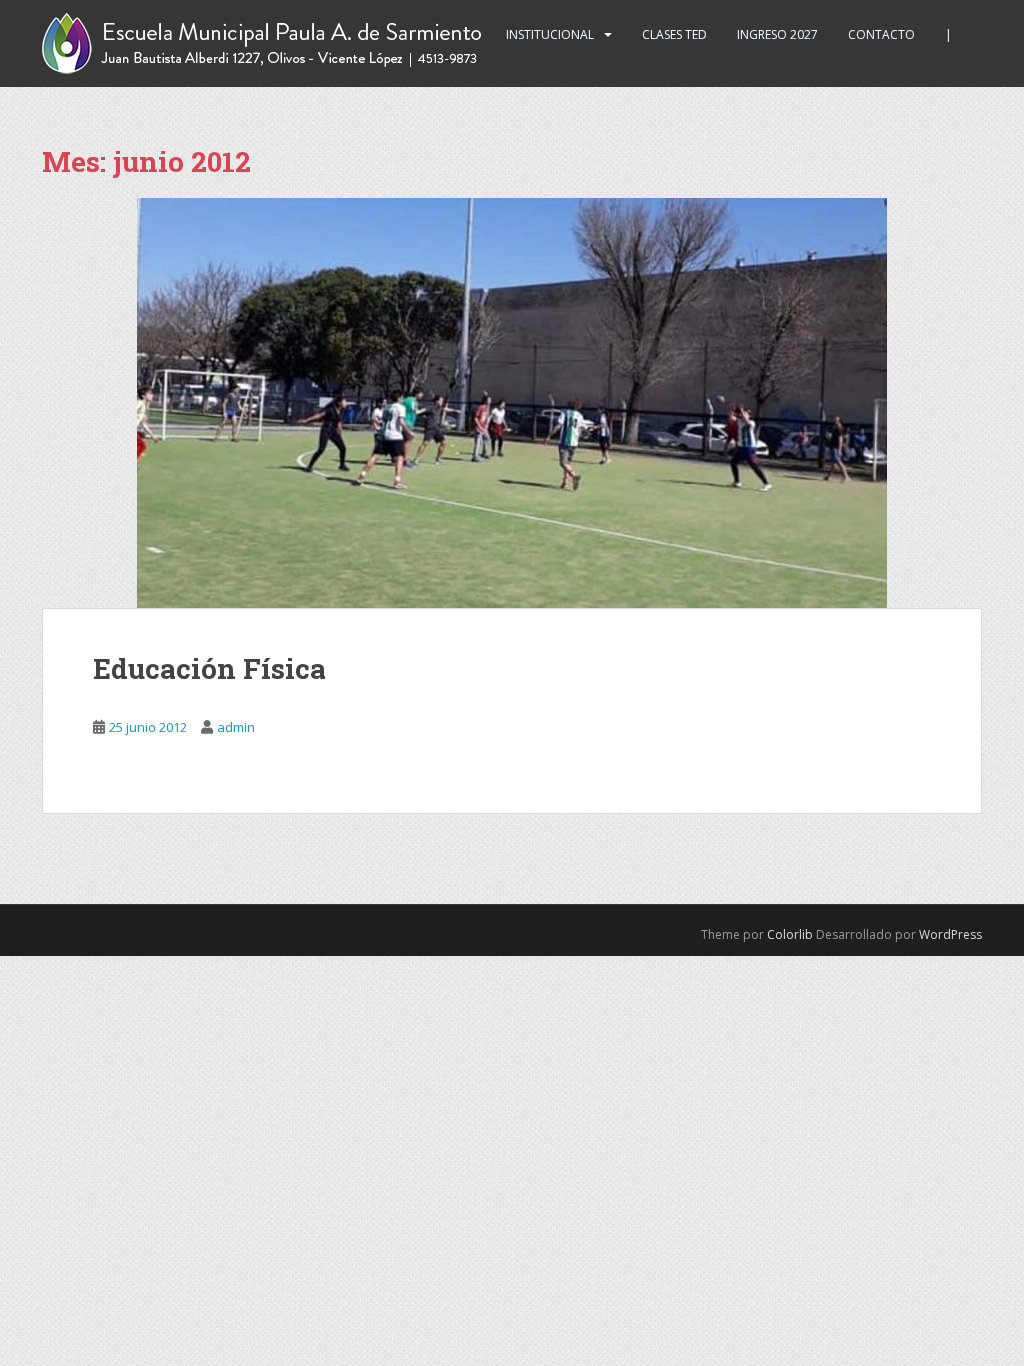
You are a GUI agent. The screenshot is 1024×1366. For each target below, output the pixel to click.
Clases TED (674, 34)
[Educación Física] (512, 403)
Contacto (881, 34)
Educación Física (209, 668)
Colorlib (790, 934)
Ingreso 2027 (777, 34)
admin (236, 727)
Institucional (550, 34)
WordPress (950, 934)
